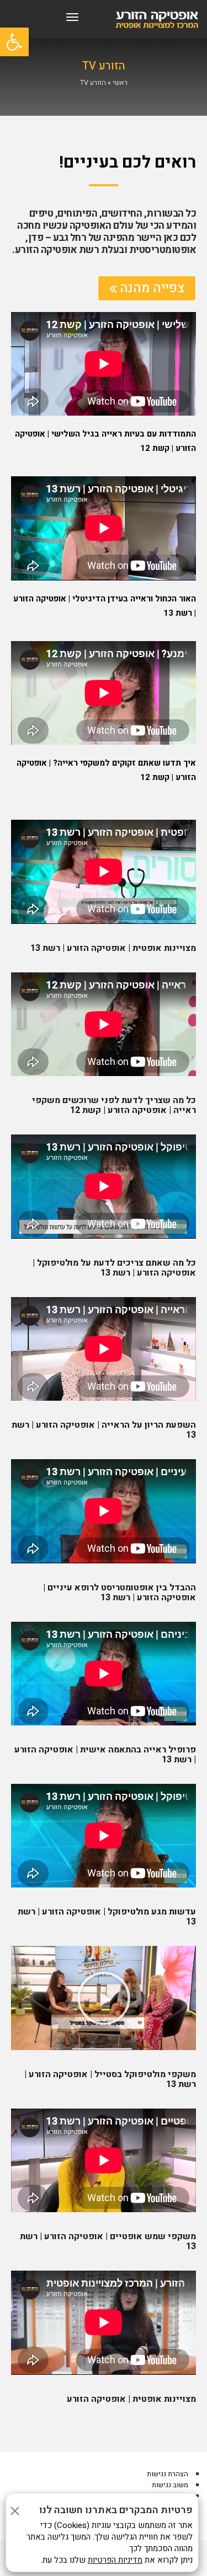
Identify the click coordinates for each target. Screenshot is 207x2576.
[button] (104, 1998)
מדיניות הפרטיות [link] (115, 2560)
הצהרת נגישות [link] (168, 2474)
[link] (14, 42)
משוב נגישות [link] (170, 2485)
